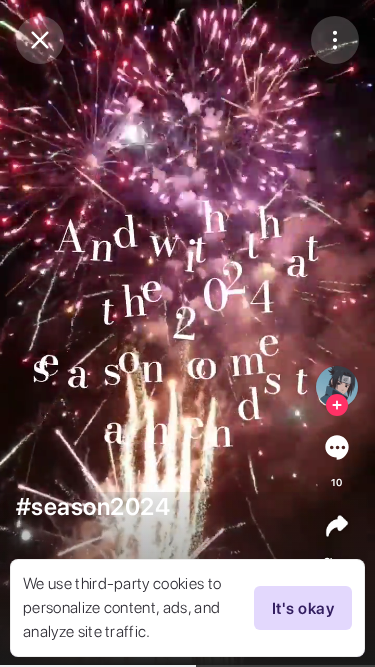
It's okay (303, 608)
